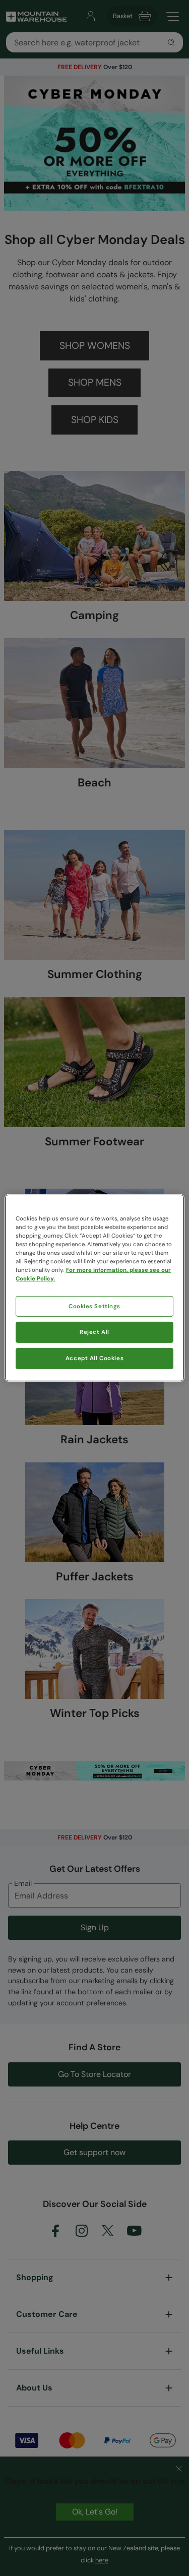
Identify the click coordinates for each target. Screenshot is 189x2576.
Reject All (94, 1332)
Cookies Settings (94, 1306)
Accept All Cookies (94, 1358)
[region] (94, 1288)
